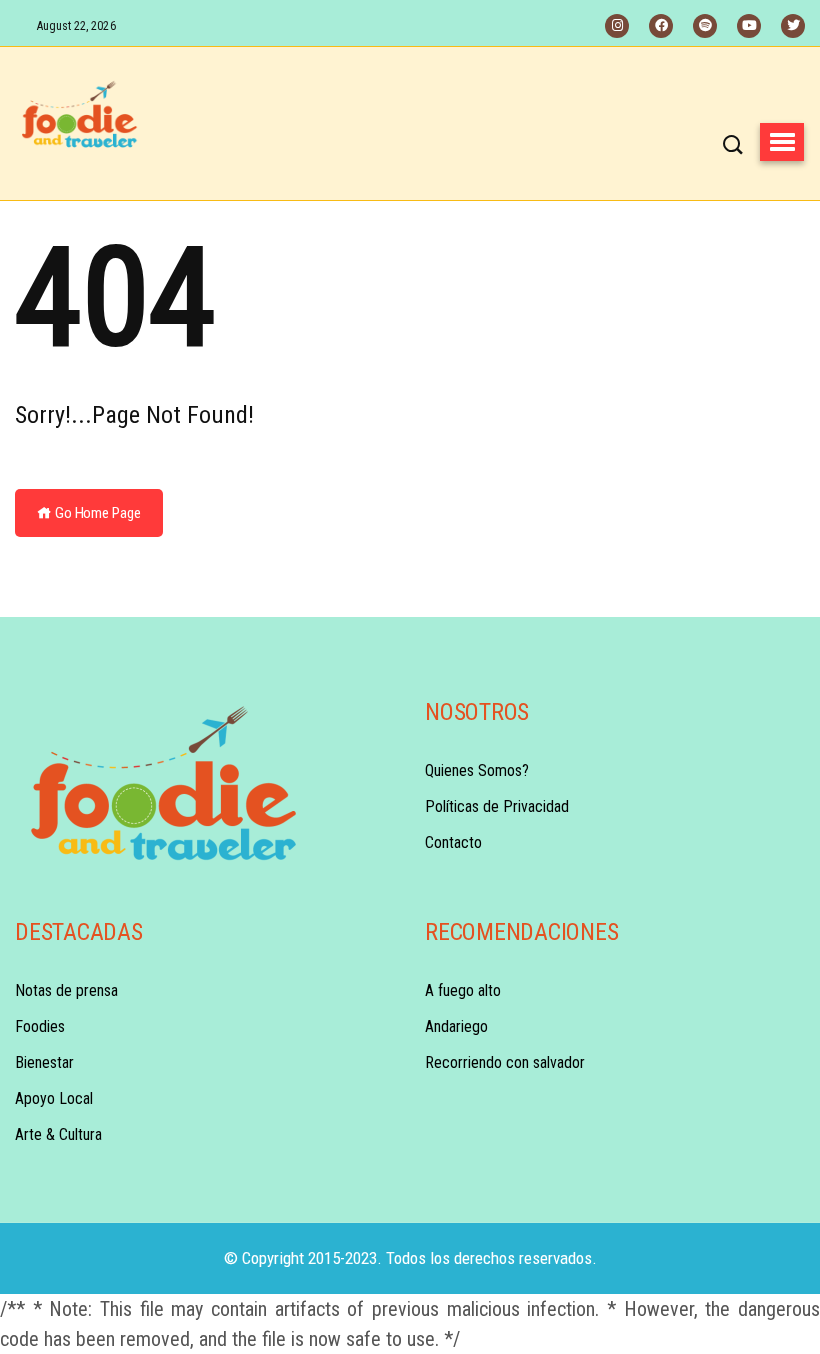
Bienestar (44, 1062)
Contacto (453, 842)
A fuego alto (463, 990)
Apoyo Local (54, 1098)
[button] (782, 142)
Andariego (456, 1026)
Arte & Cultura (58, 1134)
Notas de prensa (66, 990)
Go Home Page (96, 513)
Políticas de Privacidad (497, 806)
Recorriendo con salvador (505, 1062)
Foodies (40, 1026)
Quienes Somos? (477, 770)
